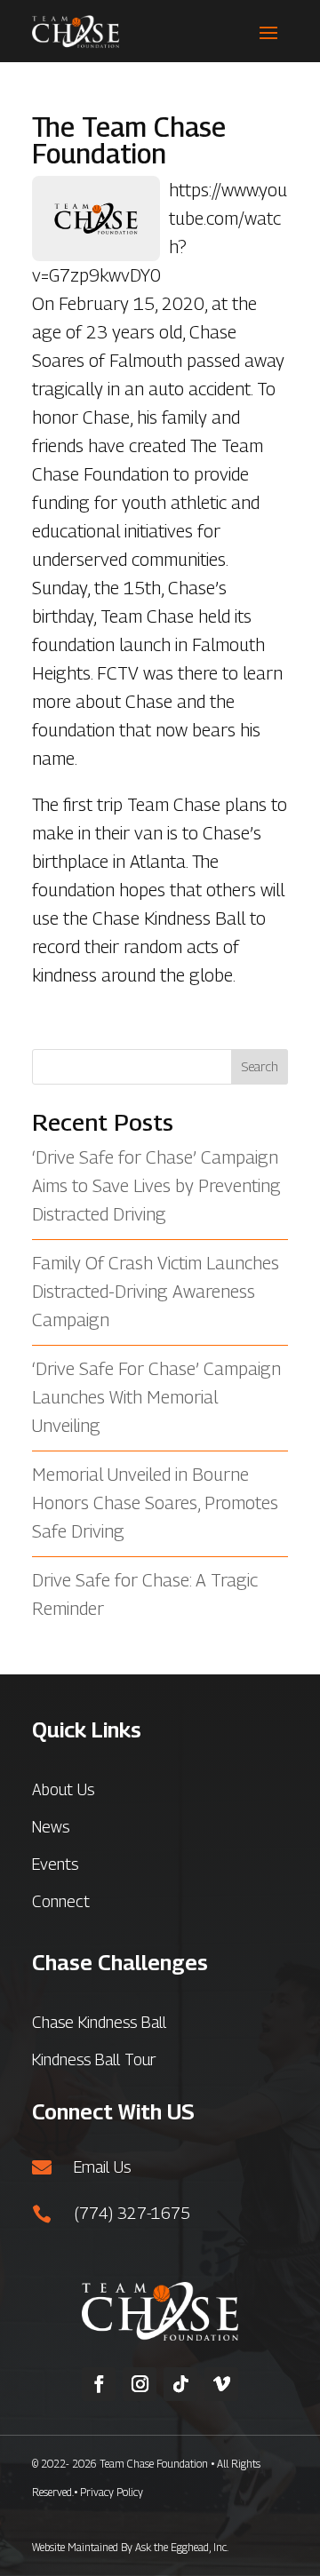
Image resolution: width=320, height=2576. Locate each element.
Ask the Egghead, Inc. (182, 2547)
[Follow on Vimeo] (221, 2384)
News (51, 1827)
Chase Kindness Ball (99, 2022)
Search (260, 1066)
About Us (63, 1789)
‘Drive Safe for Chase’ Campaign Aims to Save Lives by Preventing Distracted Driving (156, 1186)
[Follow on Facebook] (99, 2384)
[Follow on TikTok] (180, 2384)
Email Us (102, 2167)
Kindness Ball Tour (94, 2059)
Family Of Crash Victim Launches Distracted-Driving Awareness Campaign (156, 1292)
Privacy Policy (112, 2492)
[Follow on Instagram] (140, 2384)
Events (55, 1864)
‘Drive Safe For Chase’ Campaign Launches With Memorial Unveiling (156, 1397)
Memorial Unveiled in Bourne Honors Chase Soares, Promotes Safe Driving (155, 1503)
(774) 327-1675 (132, 2213)
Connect (61, 1901)
